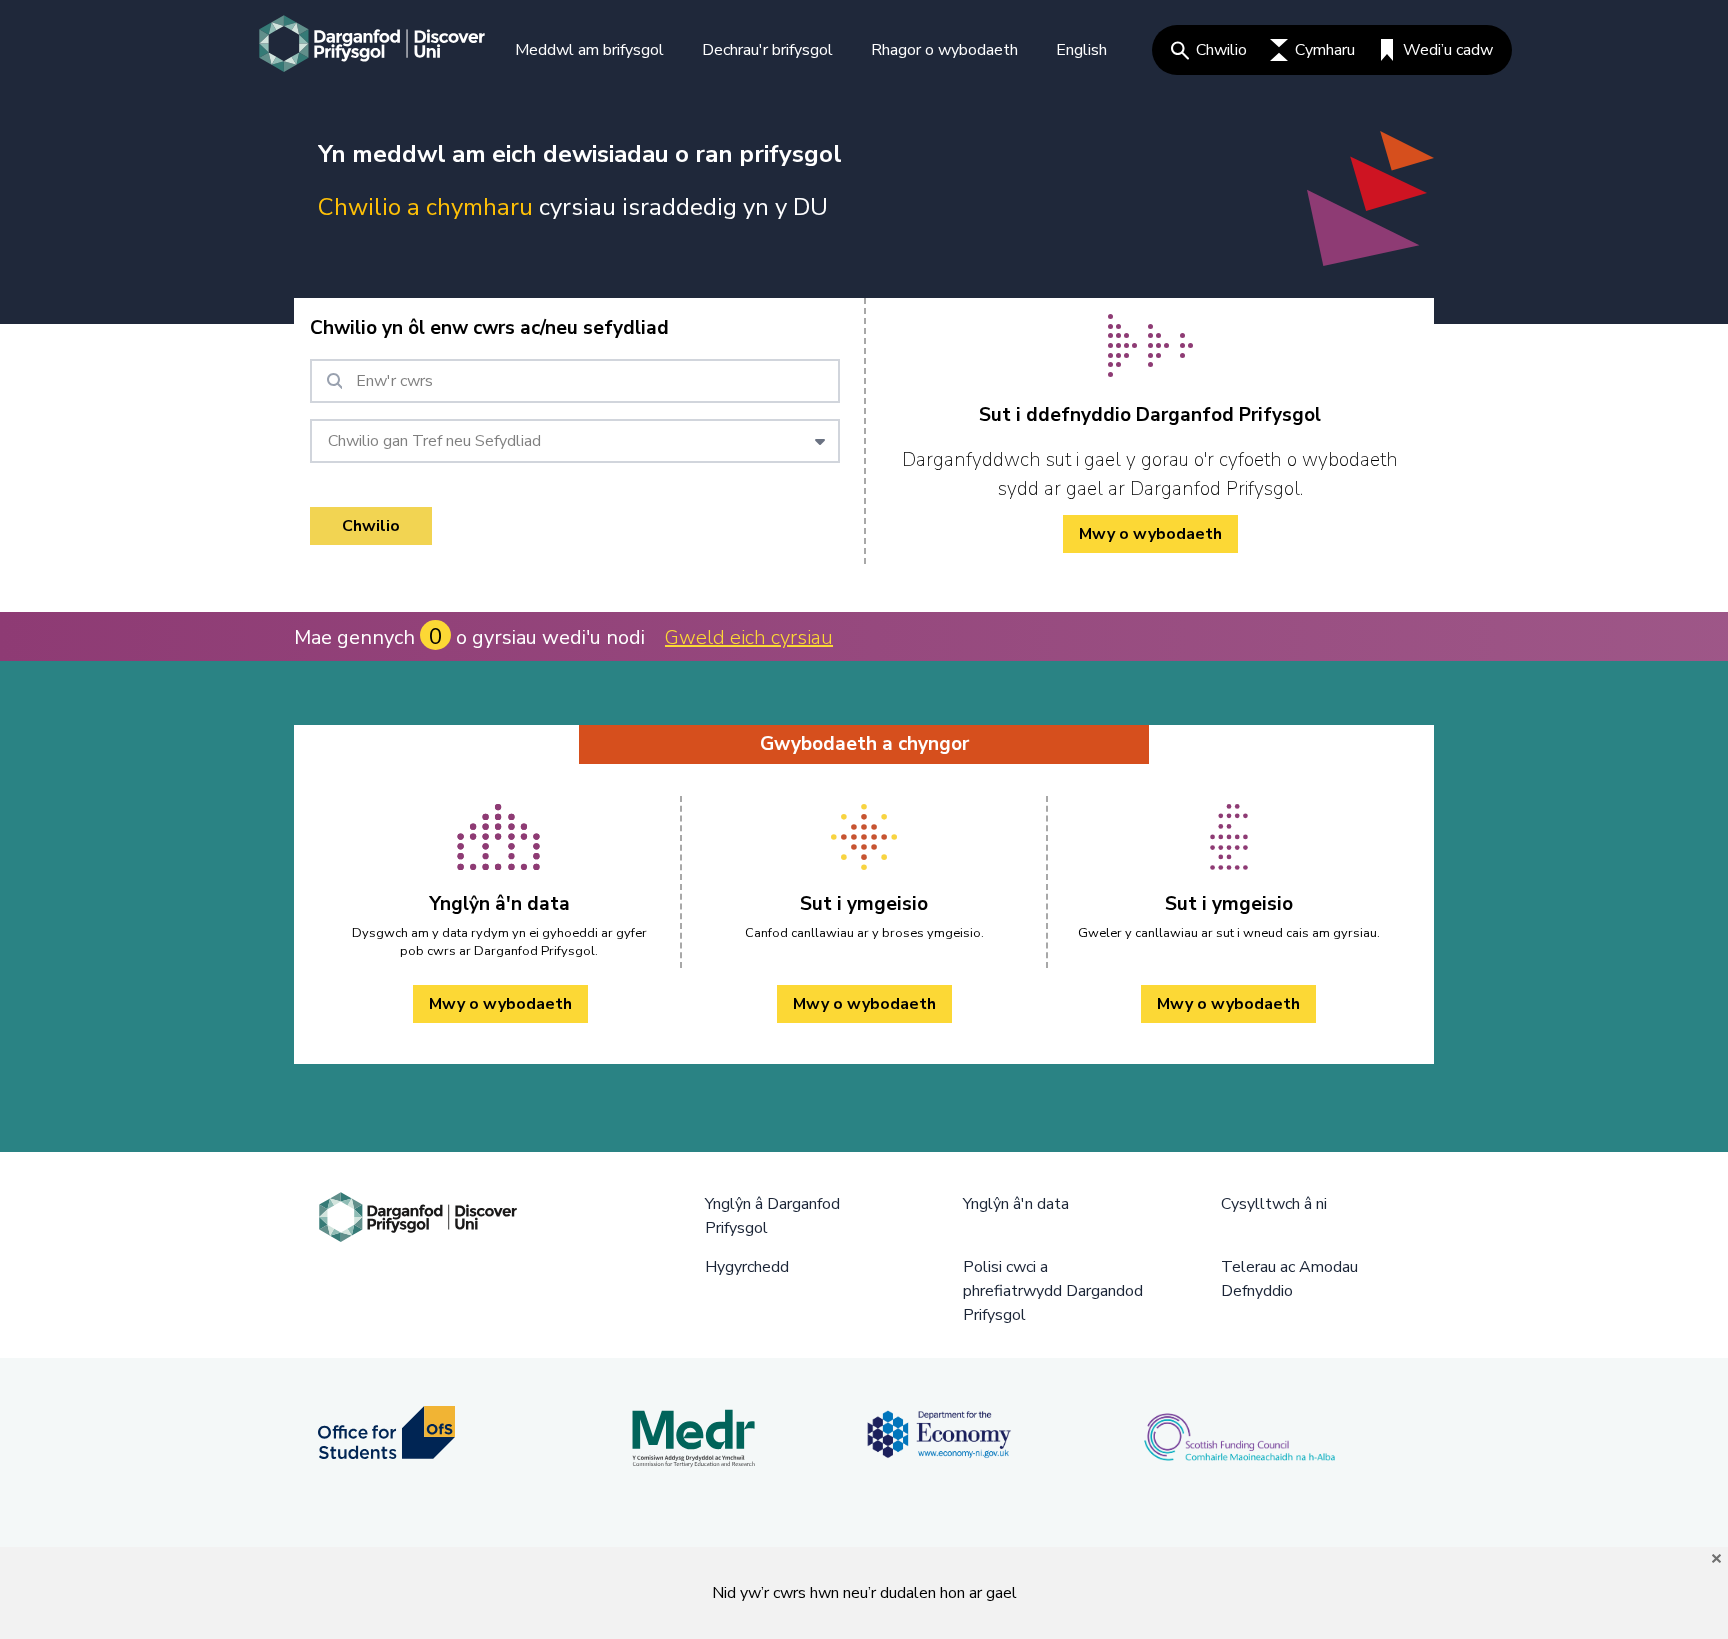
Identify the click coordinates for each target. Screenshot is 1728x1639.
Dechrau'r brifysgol (767, 50)
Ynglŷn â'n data (1016, 1204)
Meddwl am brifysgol (589, 50)
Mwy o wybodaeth (1150, 534)
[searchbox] (575, 381)
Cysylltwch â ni (1274, 1204)
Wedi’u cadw (1448, 50)
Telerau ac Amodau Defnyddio (1289, 1279)
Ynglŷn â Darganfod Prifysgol (772, 1216)
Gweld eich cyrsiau (749, 637)
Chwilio (1221, 50)
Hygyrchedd (747, 1267)
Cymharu (1325, 50)
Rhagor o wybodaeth (944, 50)
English (1081, 50)
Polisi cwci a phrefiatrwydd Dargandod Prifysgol (1053, 1291)
